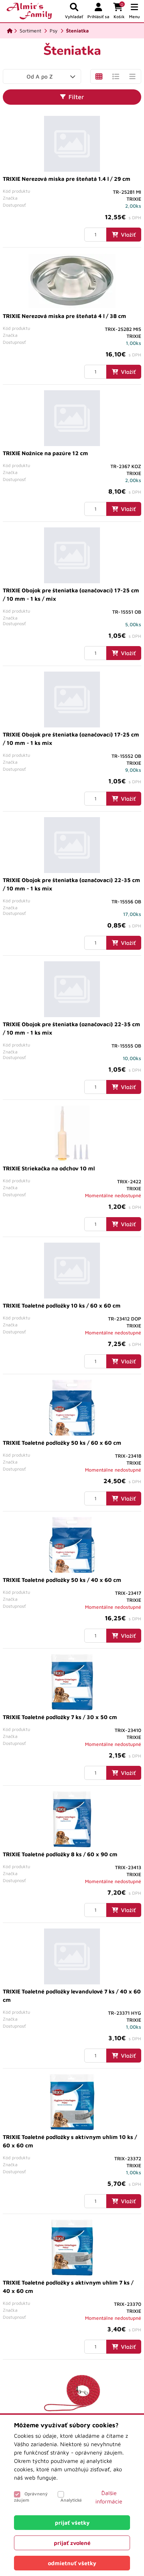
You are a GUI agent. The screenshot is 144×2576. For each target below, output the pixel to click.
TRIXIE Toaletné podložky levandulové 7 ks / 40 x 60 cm (72, 1996)
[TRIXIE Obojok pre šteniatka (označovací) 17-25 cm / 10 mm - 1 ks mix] (72, 699)
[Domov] (10, 31)
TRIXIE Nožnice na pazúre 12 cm (45, 453)
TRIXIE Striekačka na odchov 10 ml (49, 1168)
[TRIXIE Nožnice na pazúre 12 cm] (72, 418)
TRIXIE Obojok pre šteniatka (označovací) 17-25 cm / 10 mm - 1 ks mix (71, 739)
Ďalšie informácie (109, 2497)
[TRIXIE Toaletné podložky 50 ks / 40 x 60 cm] (72, 1545)
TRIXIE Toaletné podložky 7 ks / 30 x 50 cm (60, 1717)
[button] (134, 11)
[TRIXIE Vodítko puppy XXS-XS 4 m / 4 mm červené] (72, 2393)
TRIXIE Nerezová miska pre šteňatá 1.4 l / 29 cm (67, 179)
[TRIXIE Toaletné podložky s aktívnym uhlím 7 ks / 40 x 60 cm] (72, 2248)
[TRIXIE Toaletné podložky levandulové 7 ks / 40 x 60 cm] (72, 1956)
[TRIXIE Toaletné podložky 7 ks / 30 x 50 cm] (72, 1682)
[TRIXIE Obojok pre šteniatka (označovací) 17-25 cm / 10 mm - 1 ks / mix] (72, 555)
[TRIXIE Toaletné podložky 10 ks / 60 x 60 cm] (72, 1271)
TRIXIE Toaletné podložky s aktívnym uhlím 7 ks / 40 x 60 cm (68, 2287)
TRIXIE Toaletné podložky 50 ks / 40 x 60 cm (62, 1580)
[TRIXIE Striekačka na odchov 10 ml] (72, 1133)
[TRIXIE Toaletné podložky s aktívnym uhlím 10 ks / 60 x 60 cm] (72, 2102)
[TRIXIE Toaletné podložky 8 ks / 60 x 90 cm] (72, 1819)
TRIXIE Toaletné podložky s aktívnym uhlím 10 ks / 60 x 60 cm (70, 2141)
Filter (76, 97)
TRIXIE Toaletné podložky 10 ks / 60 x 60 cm (62, 1305)
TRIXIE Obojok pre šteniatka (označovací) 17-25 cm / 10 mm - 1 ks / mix (71, 594)
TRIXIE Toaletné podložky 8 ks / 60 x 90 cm (60, 1854)
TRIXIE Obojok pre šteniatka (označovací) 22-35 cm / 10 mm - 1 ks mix (71, 884)
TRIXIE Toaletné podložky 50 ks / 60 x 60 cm (62, 1443)
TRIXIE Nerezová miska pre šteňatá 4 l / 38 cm (64, 316)
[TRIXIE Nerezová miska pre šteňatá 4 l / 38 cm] (72, 281)
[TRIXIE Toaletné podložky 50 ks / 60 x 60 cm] (72, 1408)
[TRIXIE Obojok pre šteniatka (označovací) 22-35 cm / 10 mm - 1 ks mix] (72, 845)
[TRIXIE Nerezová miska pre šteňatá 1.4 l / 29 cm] (72, 144)
